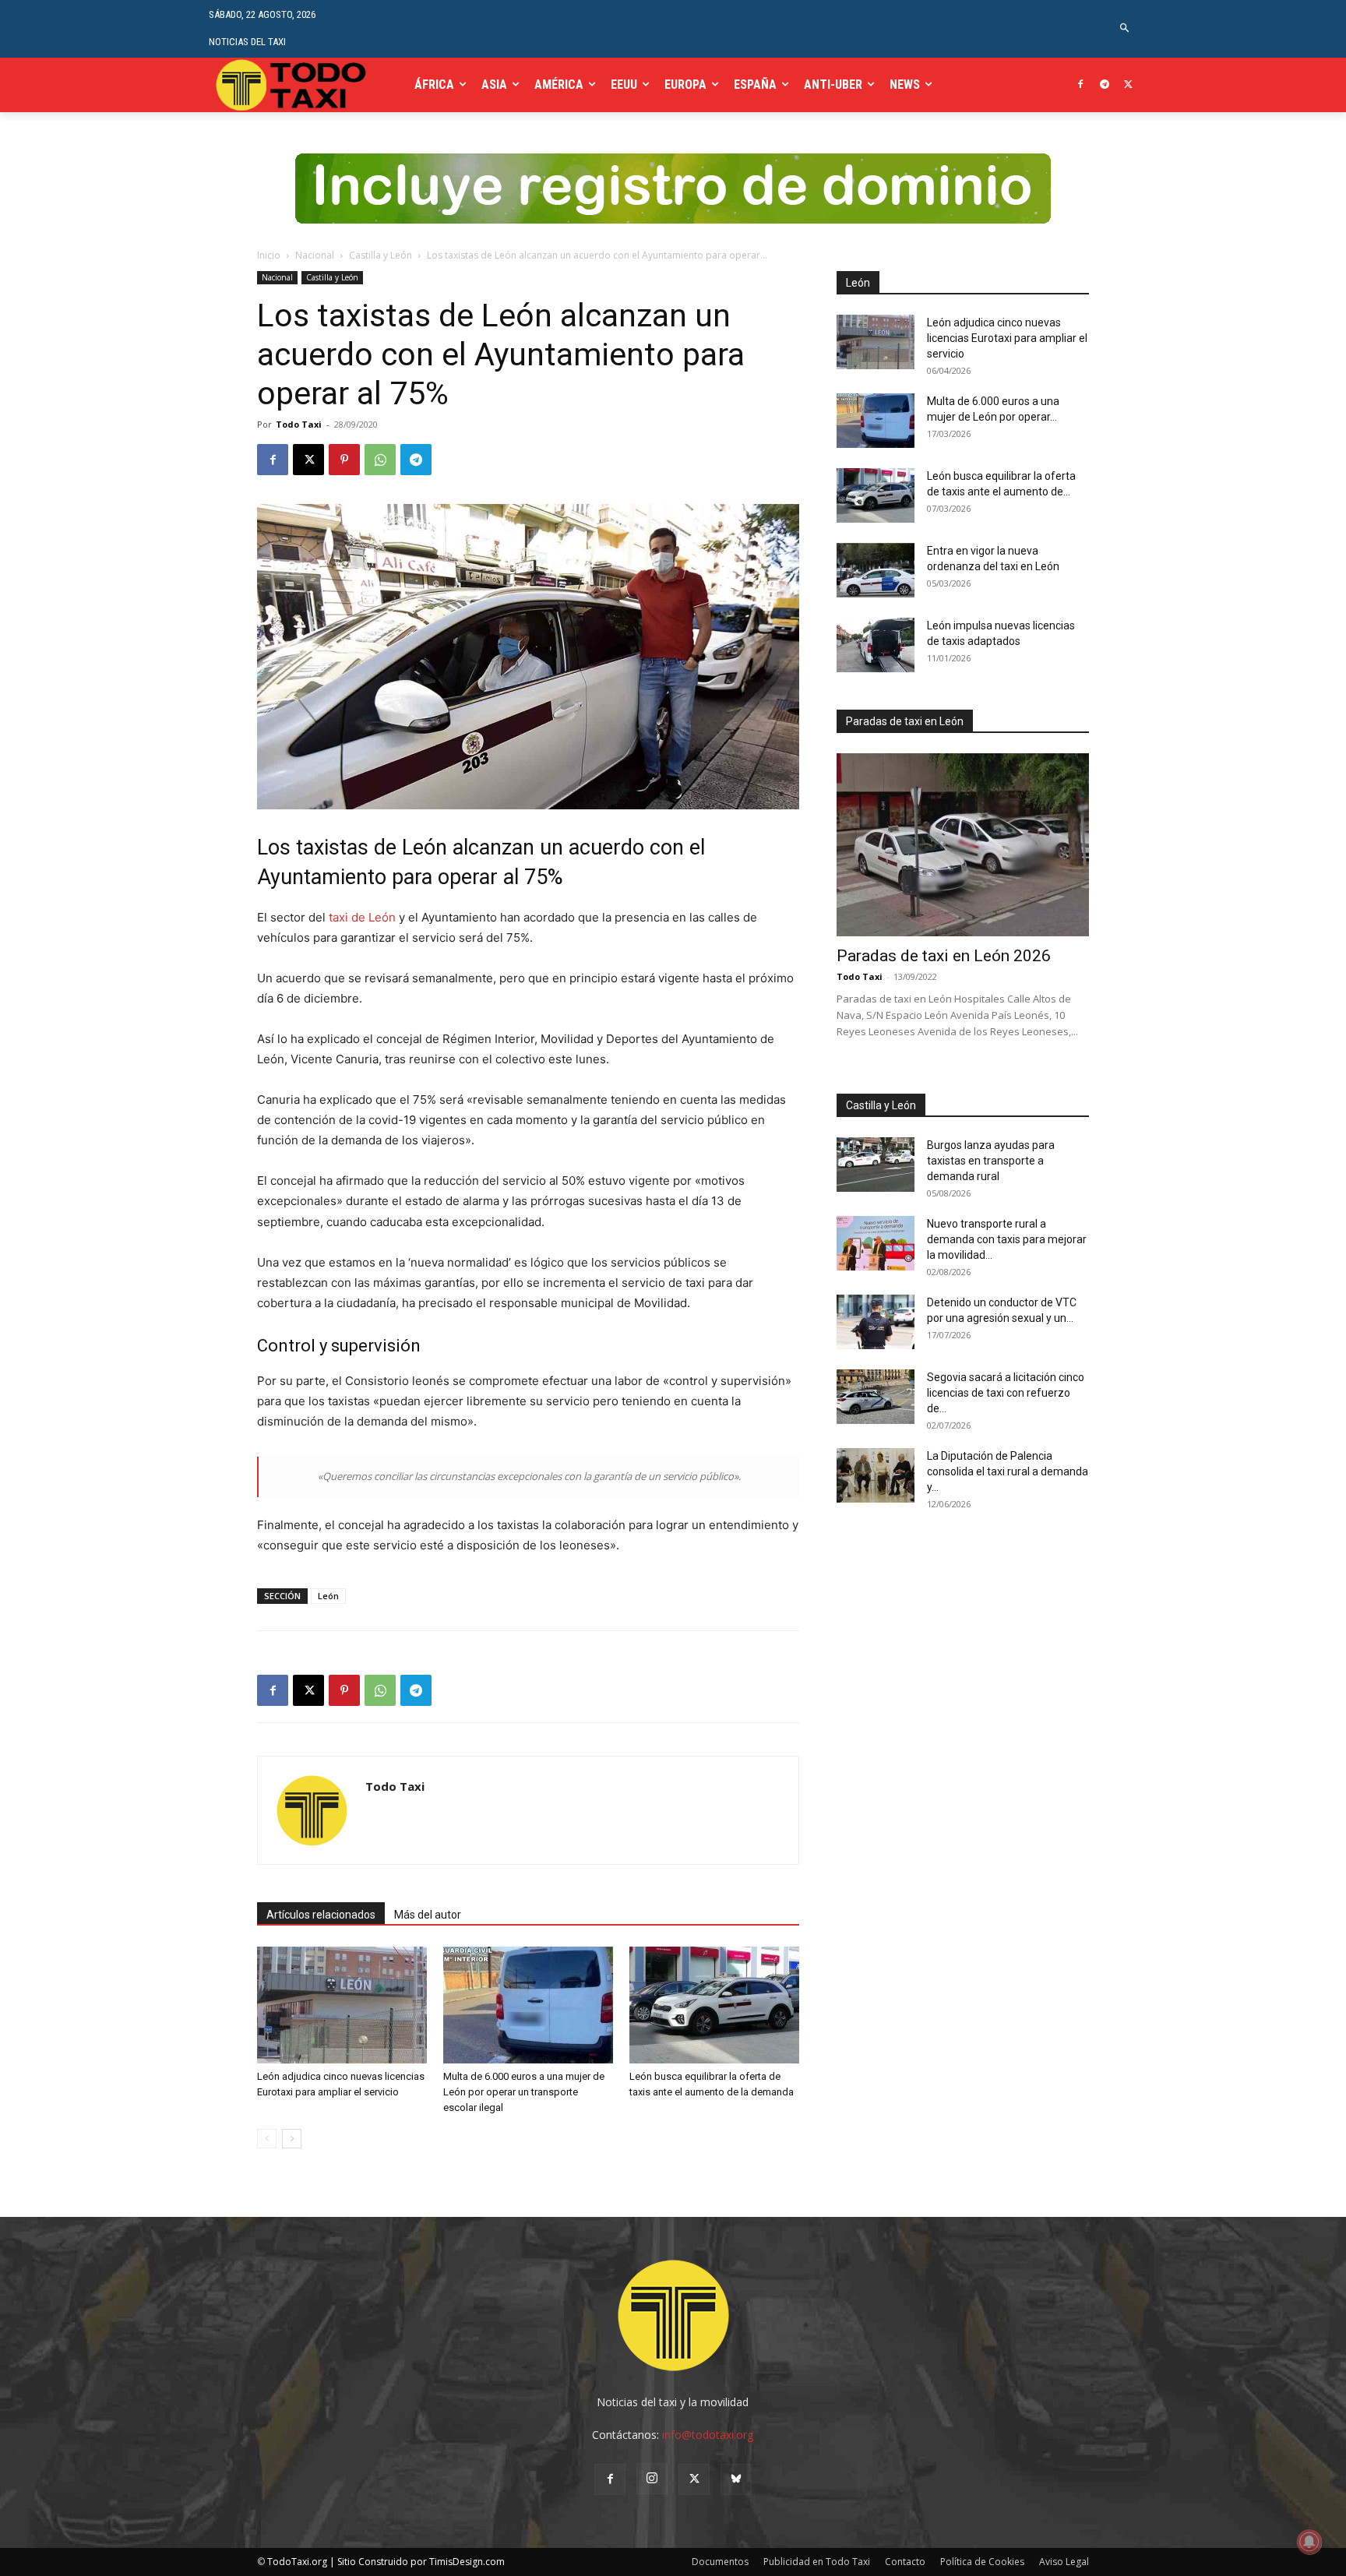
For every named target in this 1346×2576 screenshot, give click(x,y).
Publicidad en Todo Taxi (817, 2562)
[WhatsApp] (380, 460)
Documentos (720, 2562)
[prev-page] (267, 2139)
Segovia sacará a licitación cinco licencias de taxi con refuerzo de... (1006, 1393)
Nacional (315, 255)
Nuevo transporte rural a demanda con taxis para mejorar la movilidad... (1007, 1239)
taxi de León (362, 917)
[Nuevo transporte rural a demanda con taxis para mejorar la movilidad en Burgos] (876, 1243)
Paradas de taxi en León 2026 (944, 956)
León (328, 1596)
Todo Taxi (299, 424)
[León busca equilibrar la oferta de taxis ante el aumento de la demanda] (714, 2005)
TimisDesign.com (467, 2562)
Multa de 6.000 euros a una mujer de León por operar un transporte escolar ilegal (524, 2092)
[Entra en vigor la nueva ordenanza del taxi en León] (876, 570)
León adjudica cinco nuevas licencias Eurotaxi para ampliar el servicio (1007, 338)
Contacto (905, 2562)
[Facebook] (1081, 85)
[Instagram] (652, 2479)
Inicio (269, 255)
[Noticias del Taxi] (292, 85)
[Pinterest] (344, 460)
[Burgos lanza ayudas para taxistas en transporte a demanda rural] (876, 1165)
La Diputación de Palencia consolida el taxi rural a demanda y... (1008, 1471)
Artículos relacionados (321, 1915)
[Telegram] (1104, 85)
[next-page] (292, 2139)
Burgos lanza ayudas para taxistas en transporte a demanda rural (991, 1161)
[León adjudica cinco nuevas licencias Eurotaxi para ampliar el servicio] (342, 2005)
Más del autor (428, 1915)
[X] (1128, 85)
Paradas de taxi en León (905, 721)
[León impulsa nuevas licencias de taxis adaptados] (876, 645)
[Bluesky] (736, 2479)
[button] (1125, 28)
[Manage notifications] (1309, 2542)
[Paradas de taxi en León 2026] (963, 845)
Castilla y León (381, 255)
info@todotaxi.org (708, 2435)
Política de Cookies (982, 2562)
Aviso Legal (1064, 2562)
